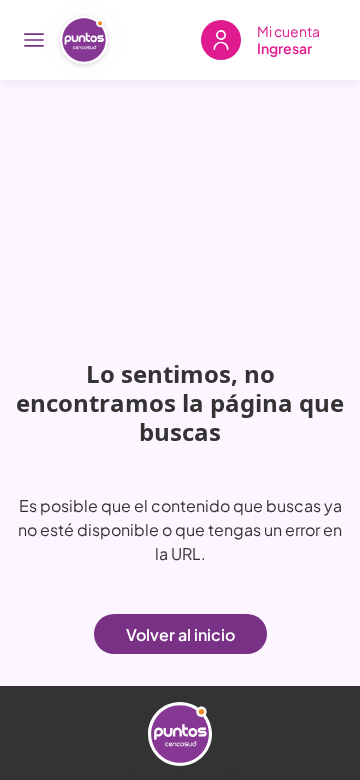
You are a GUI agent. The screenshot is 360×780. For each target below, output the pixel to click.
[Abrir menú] (34, 40)
